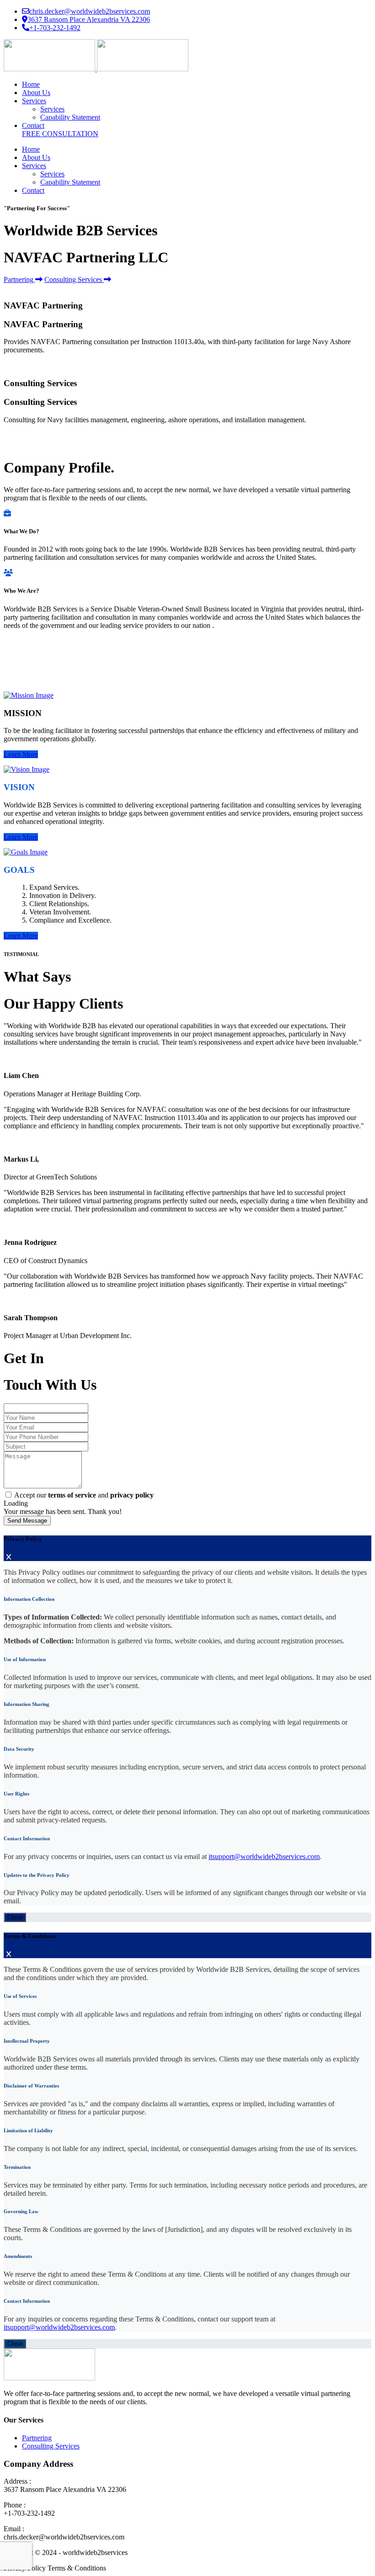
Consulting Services (74, 279)
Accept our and (84, 1495)
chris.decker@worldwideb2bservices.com (90, 11)
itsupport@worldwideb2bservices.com (264, 1856)
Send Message (27, 1521)
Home (31, 84)
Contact (33, 125)
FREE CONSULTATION (60, 134)
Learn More (21, 754)
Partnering (19, 279)
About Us (36, 93)
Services (34, 101)
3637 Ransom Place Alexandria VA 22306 (89, 19)
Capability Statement (70, 117)
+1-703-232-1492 (55, 28)
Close (15, 1917)
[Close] (9, 1557)
